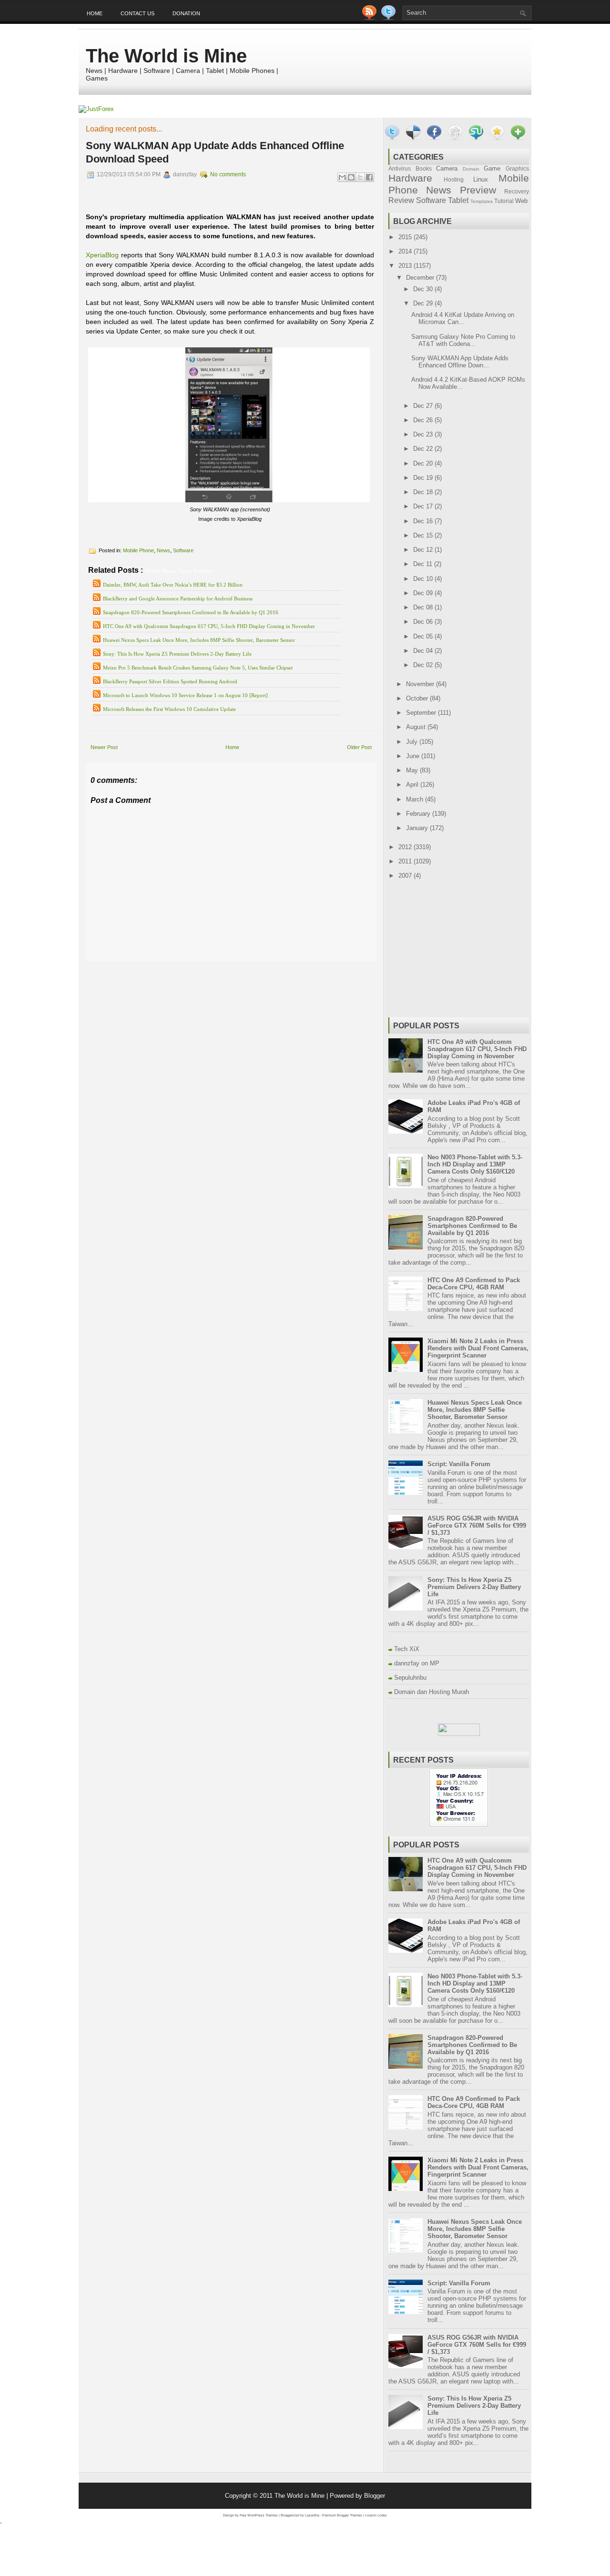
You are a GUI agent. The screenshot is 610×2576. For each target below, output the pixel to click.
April (413, 785)
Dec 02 (424, 665)
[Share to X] (360, 177)
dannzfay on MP (417, 1663)
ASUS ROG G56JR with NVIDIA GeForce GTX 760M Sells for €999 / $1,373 (477, 1526)
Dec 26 (424, 420)
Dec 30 (424, 289)
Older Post (359, 747)
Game (492, 168)
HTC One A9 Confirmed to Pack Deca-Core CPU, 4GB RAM (474, 1284)
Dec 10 (424, 579)
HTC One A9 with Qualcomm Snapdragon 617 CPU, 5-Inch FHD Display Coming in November (209, 626)
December (421, 278)
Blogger (375, 2496)
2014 (406, 251)
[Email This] (342, 177)
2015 (406, 237)
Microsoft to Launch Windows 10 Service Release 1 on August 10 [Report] (185, 695)
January (418, 828)
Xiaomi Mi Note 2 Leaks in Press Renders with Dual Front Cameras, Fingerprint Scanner (478, 1348)
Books (424, 168)
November (421, 684)
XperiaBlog (102, 255)
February (419, 814)
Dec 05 (424, 636)
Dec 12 (424, 550)
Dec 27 (424, 406)
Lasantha (312, 2515)
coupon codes (376, 2515)
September (422, 713)
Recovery (517, 191)
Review (401, 200)
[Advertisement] (197, 969)
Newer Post (104, 747)
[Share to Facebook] (369, 177)
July (413, 742)
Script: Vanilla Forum (459, 1464)
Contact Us (137, 13)
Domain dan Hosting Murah (432, 1692)
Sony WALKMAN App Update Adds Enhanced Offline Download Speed (215, 152)
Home (95, 13)
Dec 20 (424, 463)
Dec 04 (424, 651)
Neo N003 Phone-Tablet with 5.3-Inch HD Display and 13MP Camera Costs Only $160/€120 (475, 1164)
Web (521, 201)
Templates (482, 201)
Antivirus (400, 168)
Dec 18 (424, 492)
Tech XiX (407, 1649)
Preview (478, 190)
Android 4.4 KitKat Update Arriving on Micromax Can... (463, 318)
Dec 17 (424, 506)
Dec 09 (424, 593)
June (414, 756)
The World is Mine (166, 56)
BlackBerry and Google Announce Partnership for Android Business (178, 598)
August (417, 727)
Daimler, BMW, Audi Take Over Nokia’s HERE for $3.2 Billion (173, 585)
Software (183, 550)
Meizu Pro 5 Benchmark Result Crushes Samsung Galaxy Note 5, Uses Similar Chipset (198, 668)
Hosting (454, 179)
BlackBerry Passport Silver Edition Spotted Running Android (170, 681)
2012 (406, 847)
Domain (471, 169)
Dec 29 (424, 303)
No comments (228, 174)
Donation (186, 13)
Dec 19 (424, 478)
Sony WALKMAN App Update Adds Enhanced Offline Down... (460, 362)
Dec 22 (424, 449)
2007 (406, 876)
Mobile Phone (138, 550)
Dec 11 (424, 564)
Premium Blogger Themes (342, 2515)
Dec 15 (424, 535)
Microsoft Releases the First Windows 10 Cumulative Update (169, 709)
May (413, 770)
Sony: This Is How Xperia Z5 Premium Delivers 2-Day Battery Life (177, 654)
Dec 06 (424, 622)
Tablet (458, 200)
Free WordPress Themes (259, 2515)
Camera (447, 168)
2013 (406, 266)
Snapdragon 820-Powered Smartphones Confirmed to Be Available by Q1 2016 (191, 612)
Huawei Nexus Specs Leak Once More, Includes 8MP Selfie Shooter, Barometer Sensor (199, 640)
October (418, 698)
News (163, 550)
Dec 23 (424, 434)
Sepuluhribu (410, 1678)
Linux (481, 179)
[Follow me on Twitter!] (389, 18)
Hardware (410, 178)
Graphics (517, 168)
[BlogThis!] (351, 177)
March (416, 799)
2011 (406, 861)
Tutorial (504, 201)
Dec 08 (424, 607)
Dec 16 (424, 521)
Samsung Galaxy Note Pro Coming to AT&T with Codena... (463, 340)
